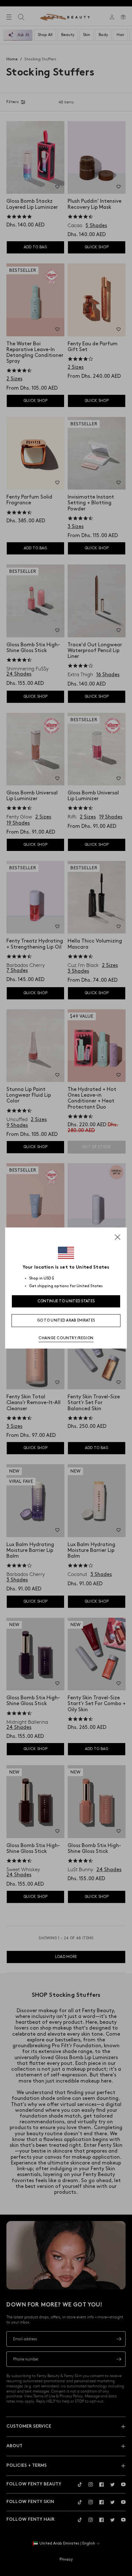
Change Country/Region (66, 1338)
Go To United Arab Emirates (66, 1320)
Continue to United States (66, 1301)
